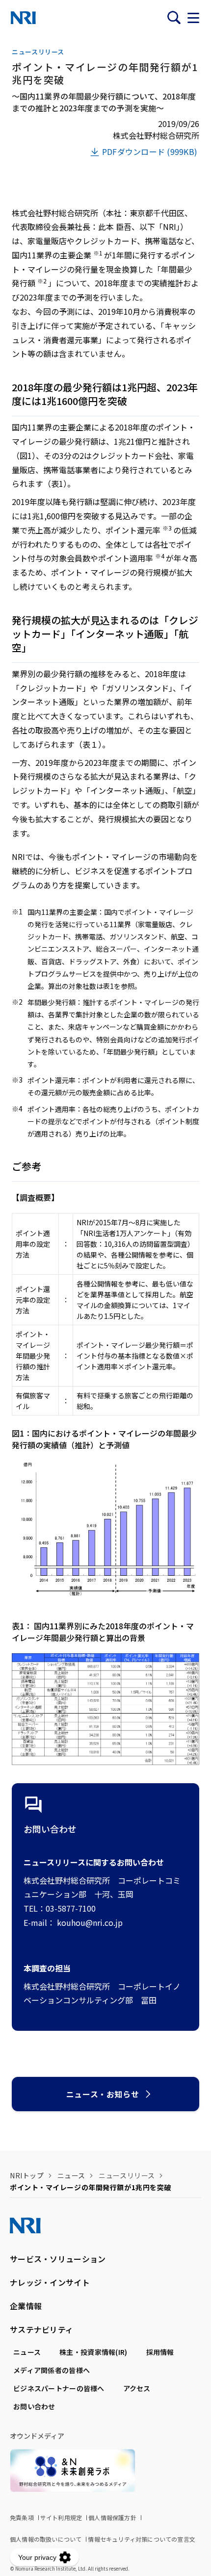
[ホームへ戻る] (23, 18)
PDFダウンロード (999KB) (150, 152)
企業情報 (26, 2306)
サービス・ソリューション (58, 2259)
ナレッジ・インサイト (50, 2282)
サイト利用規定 (61, 2517)
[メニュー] (193, 18)
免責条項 (22, 2517)
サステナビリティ (41, 2329)
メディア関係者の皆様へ (52, 2370)
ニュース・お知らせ (103, 2094)
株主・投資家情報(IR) (93, 2352)
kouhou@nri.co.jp (90, 1922)
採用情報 (160, 2352)
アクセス (137, 2388)
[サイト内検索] (174, 18)
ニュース (71, 2175)
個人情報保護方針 (112, 2517)
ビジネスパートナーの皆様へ (59, 2388)
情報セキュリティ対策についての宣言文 (142, 2539)
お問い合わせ (34, 2406)
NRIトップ (27, 2175)
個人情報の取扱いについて (46, 2539)
